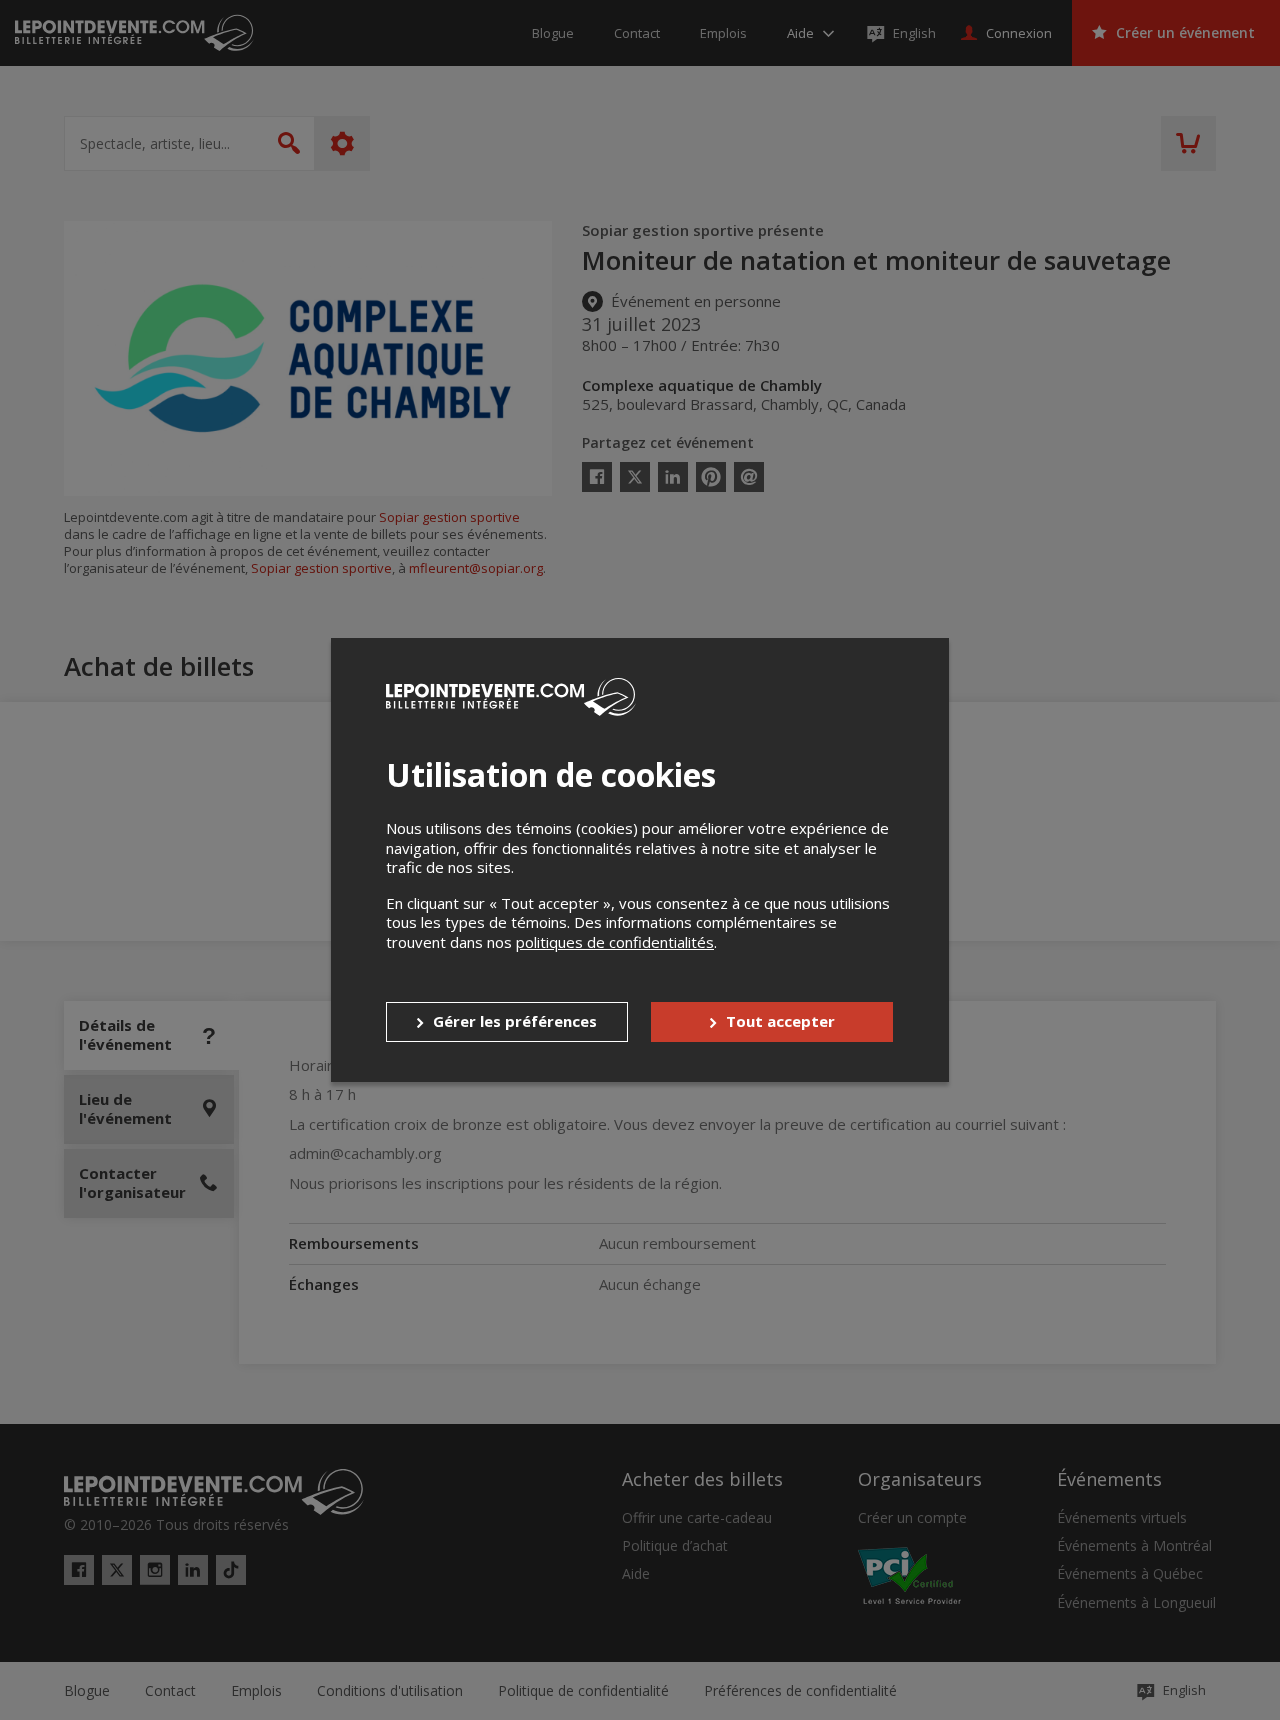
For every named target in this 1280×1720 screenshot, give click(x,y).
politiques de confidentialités (615, 942)
